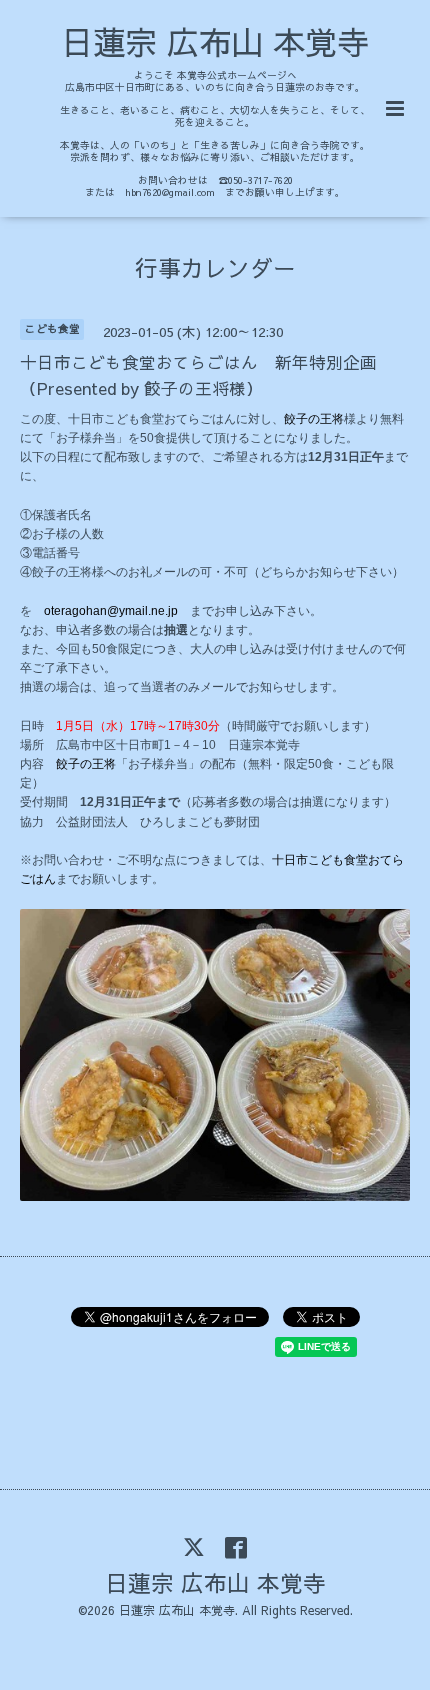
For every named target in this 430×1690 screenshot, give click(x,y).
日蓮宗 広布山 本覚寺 (215, 41)
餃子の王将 (314, 419)
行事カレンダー (215, 267)
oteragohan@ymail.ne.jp (111, 611)
